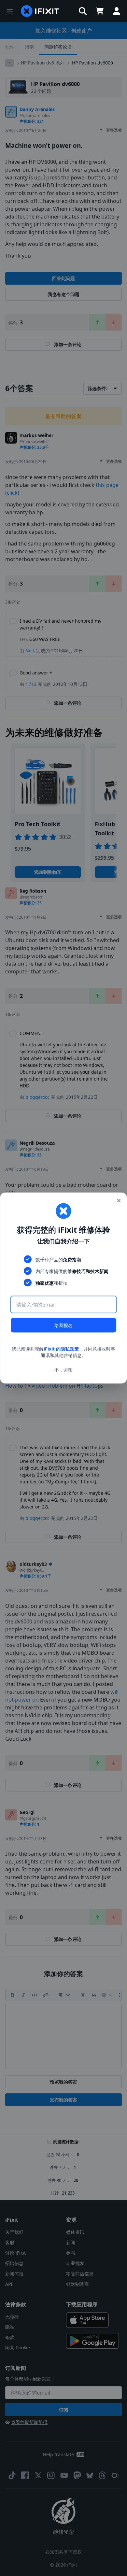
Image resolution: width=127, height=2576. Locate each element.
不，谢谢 (63, 1369)
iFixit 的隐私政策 (61, 1349)
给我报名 (63, 1325)
